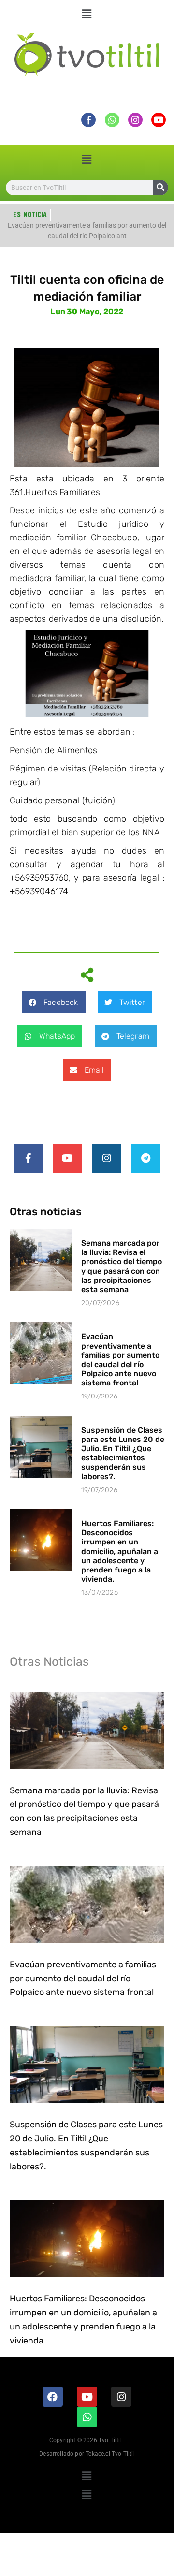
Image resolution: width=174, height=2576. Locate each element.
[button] (87, 14)
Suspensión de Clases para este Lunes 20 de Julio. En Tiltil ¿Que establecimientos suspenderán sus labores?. (123, 1453)
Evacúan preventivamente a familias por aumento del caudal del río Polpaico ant (87, 233)
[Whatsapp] (87, 2417)
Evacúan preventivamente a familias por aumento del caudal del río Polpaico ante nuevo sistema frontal (120, 1360)
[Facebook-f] (28, 1158)
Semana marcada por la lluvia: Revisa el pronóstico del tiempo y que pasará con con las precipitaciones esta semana (122, 1266)
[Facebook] (53, 2397)
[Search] (160, 188)
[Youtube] (67, 1158)
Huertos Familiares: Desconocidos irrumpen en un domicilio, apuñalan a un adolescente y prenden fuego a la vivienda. (120, 1551)
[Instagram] (107, 1158)
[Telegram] (146, 1158)
